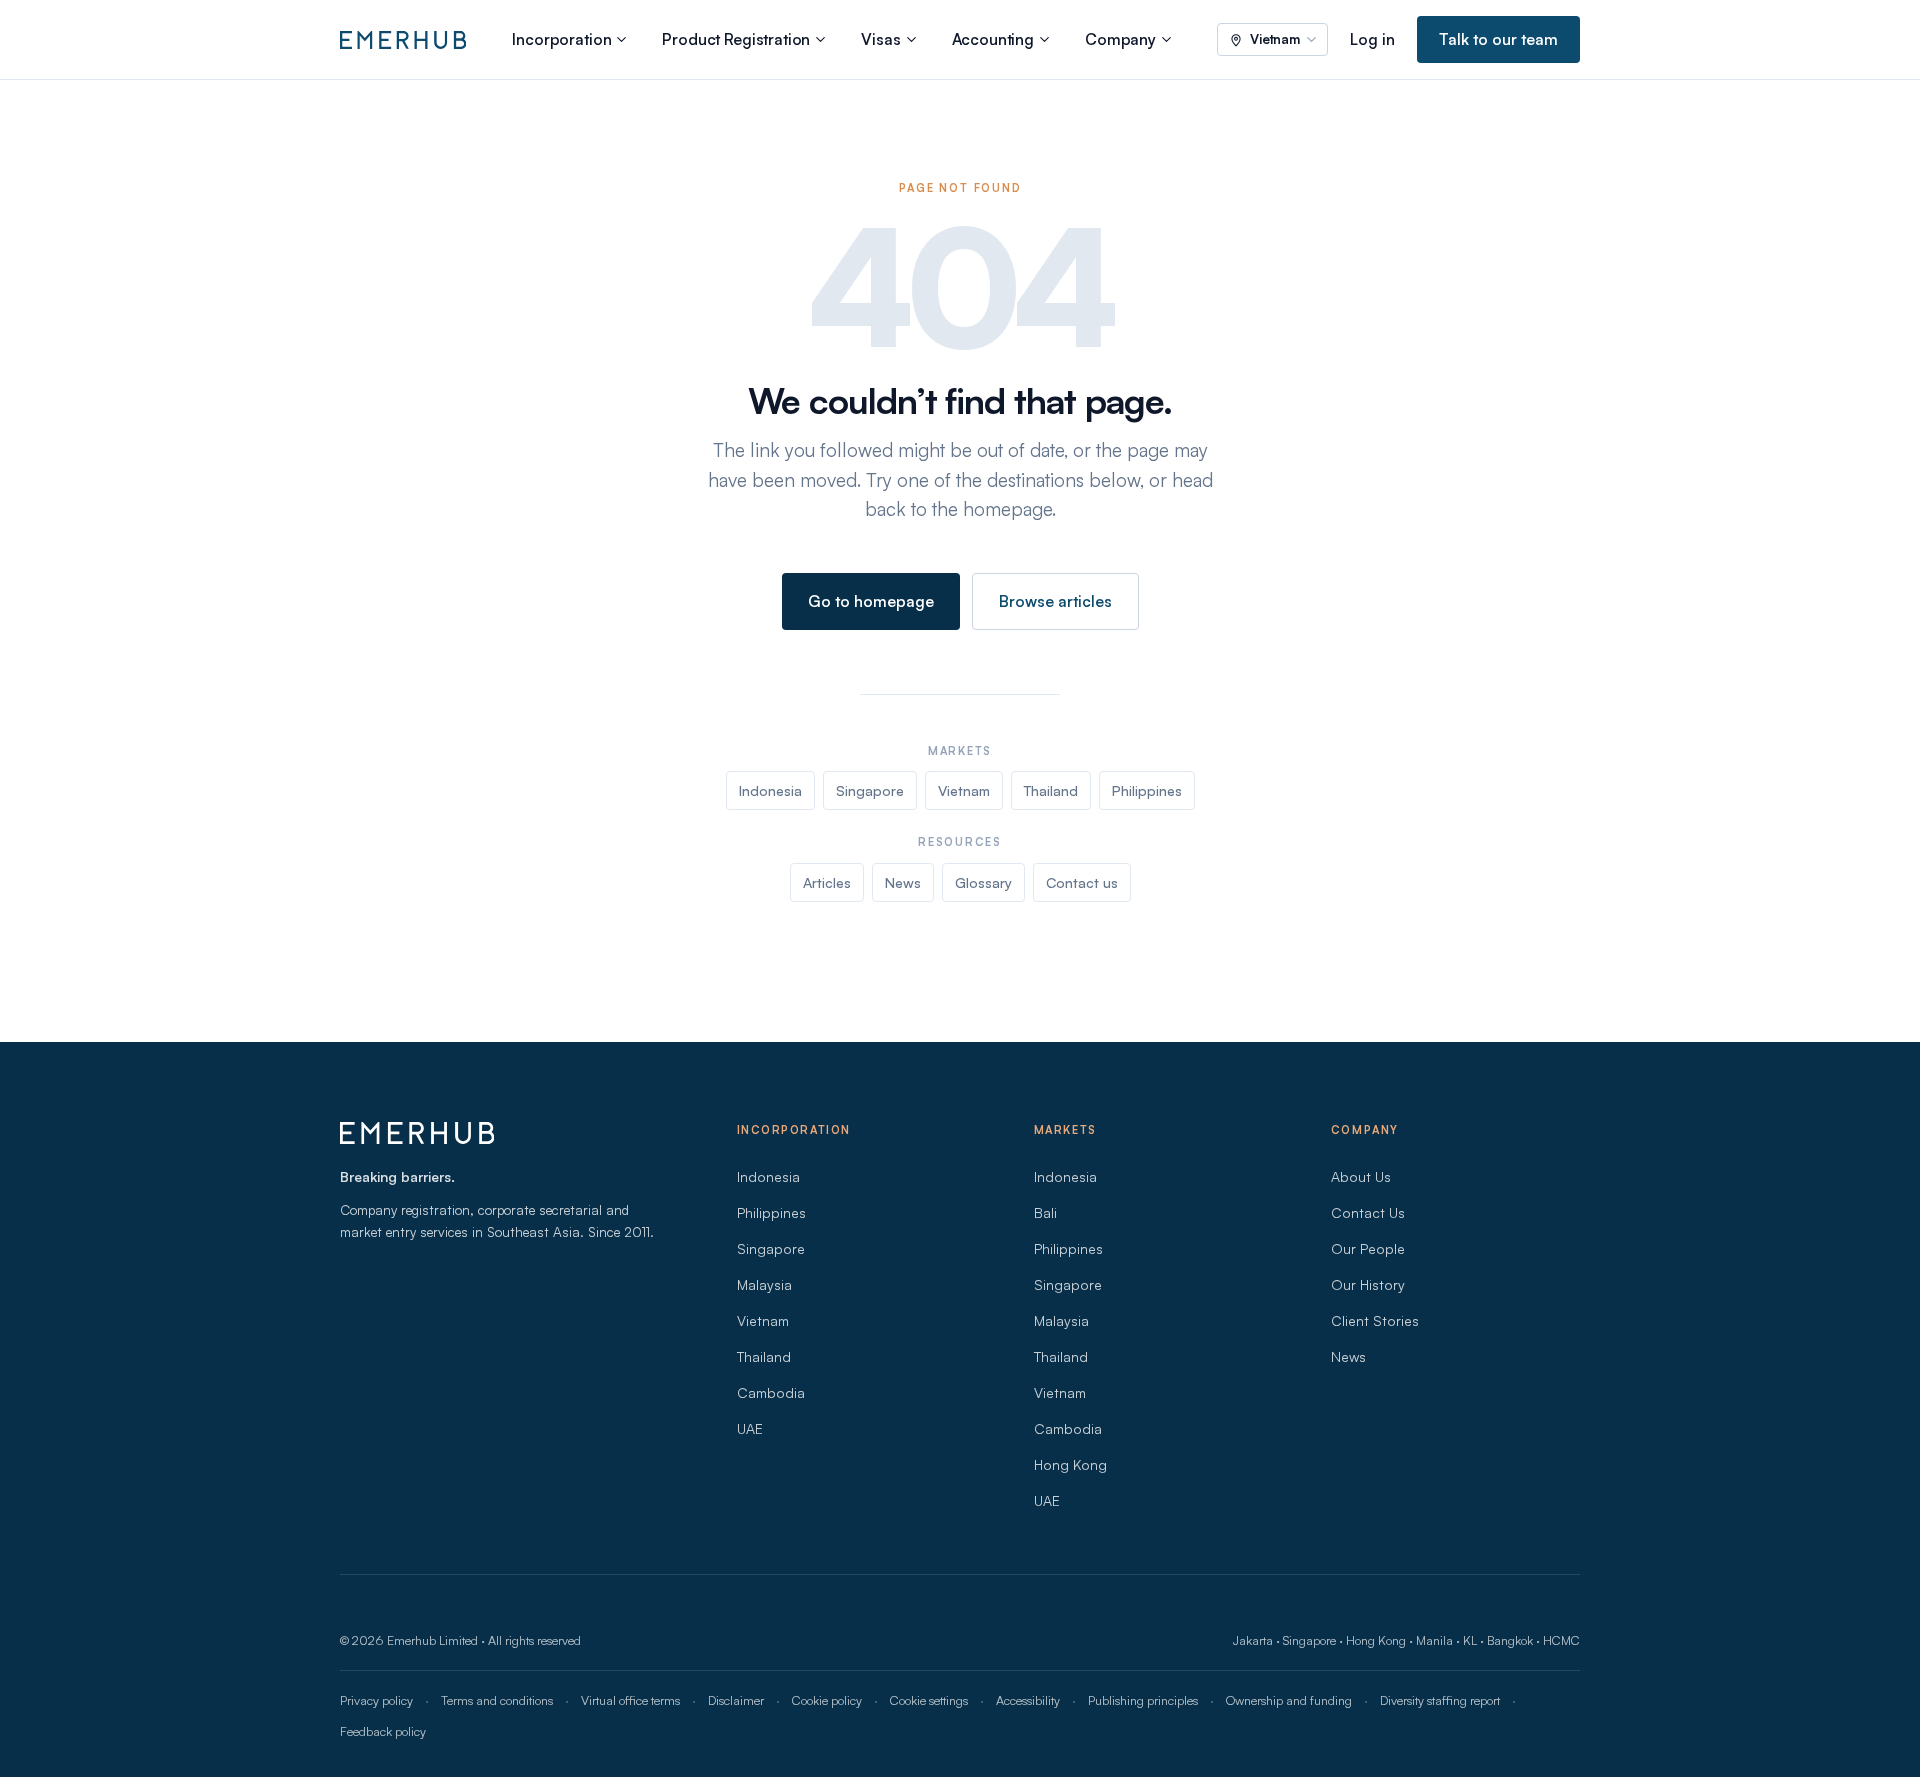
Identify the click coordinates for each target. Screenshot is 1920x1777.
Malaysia (764, 1284)
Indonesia (770, 790)
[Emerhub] (403, 40)
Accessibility (1028, 1700)
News (903, 882)
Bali (1045, 1212)
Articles (827, 882)
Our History (1368, 1284)
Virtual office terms (630, 1700)
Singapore (870, 790)
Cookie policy (827, 1700)
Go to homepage (871, 601)
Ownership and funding (1289, 1700)
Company (1120, 39)
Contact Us (1368, 1212)
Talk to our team (1498, 39)
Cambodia (771, 1392)
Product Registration (736, 39)
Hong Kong (1070, 1464)
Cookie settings (929, 1700)
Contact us (1082, 882)
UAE (750, 1428)
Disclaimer (736, 1700)
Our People (1368, 1248)
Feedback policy (383, 1731)
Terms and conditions (497, 1700)
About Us (1361, 1176)
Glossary (983, 882)
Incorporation (561, 39)
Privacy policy (376, 1700)
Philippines (1147, 790)
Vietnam (964, 790)
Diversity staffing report (1440, 1700)
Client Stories (1375, 1320)
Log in (1372, 39)
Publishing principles (1143, 1700)
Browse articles (1055, 601)
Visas (880, 39)
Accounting (993, 39)
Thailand (1051, 790)
